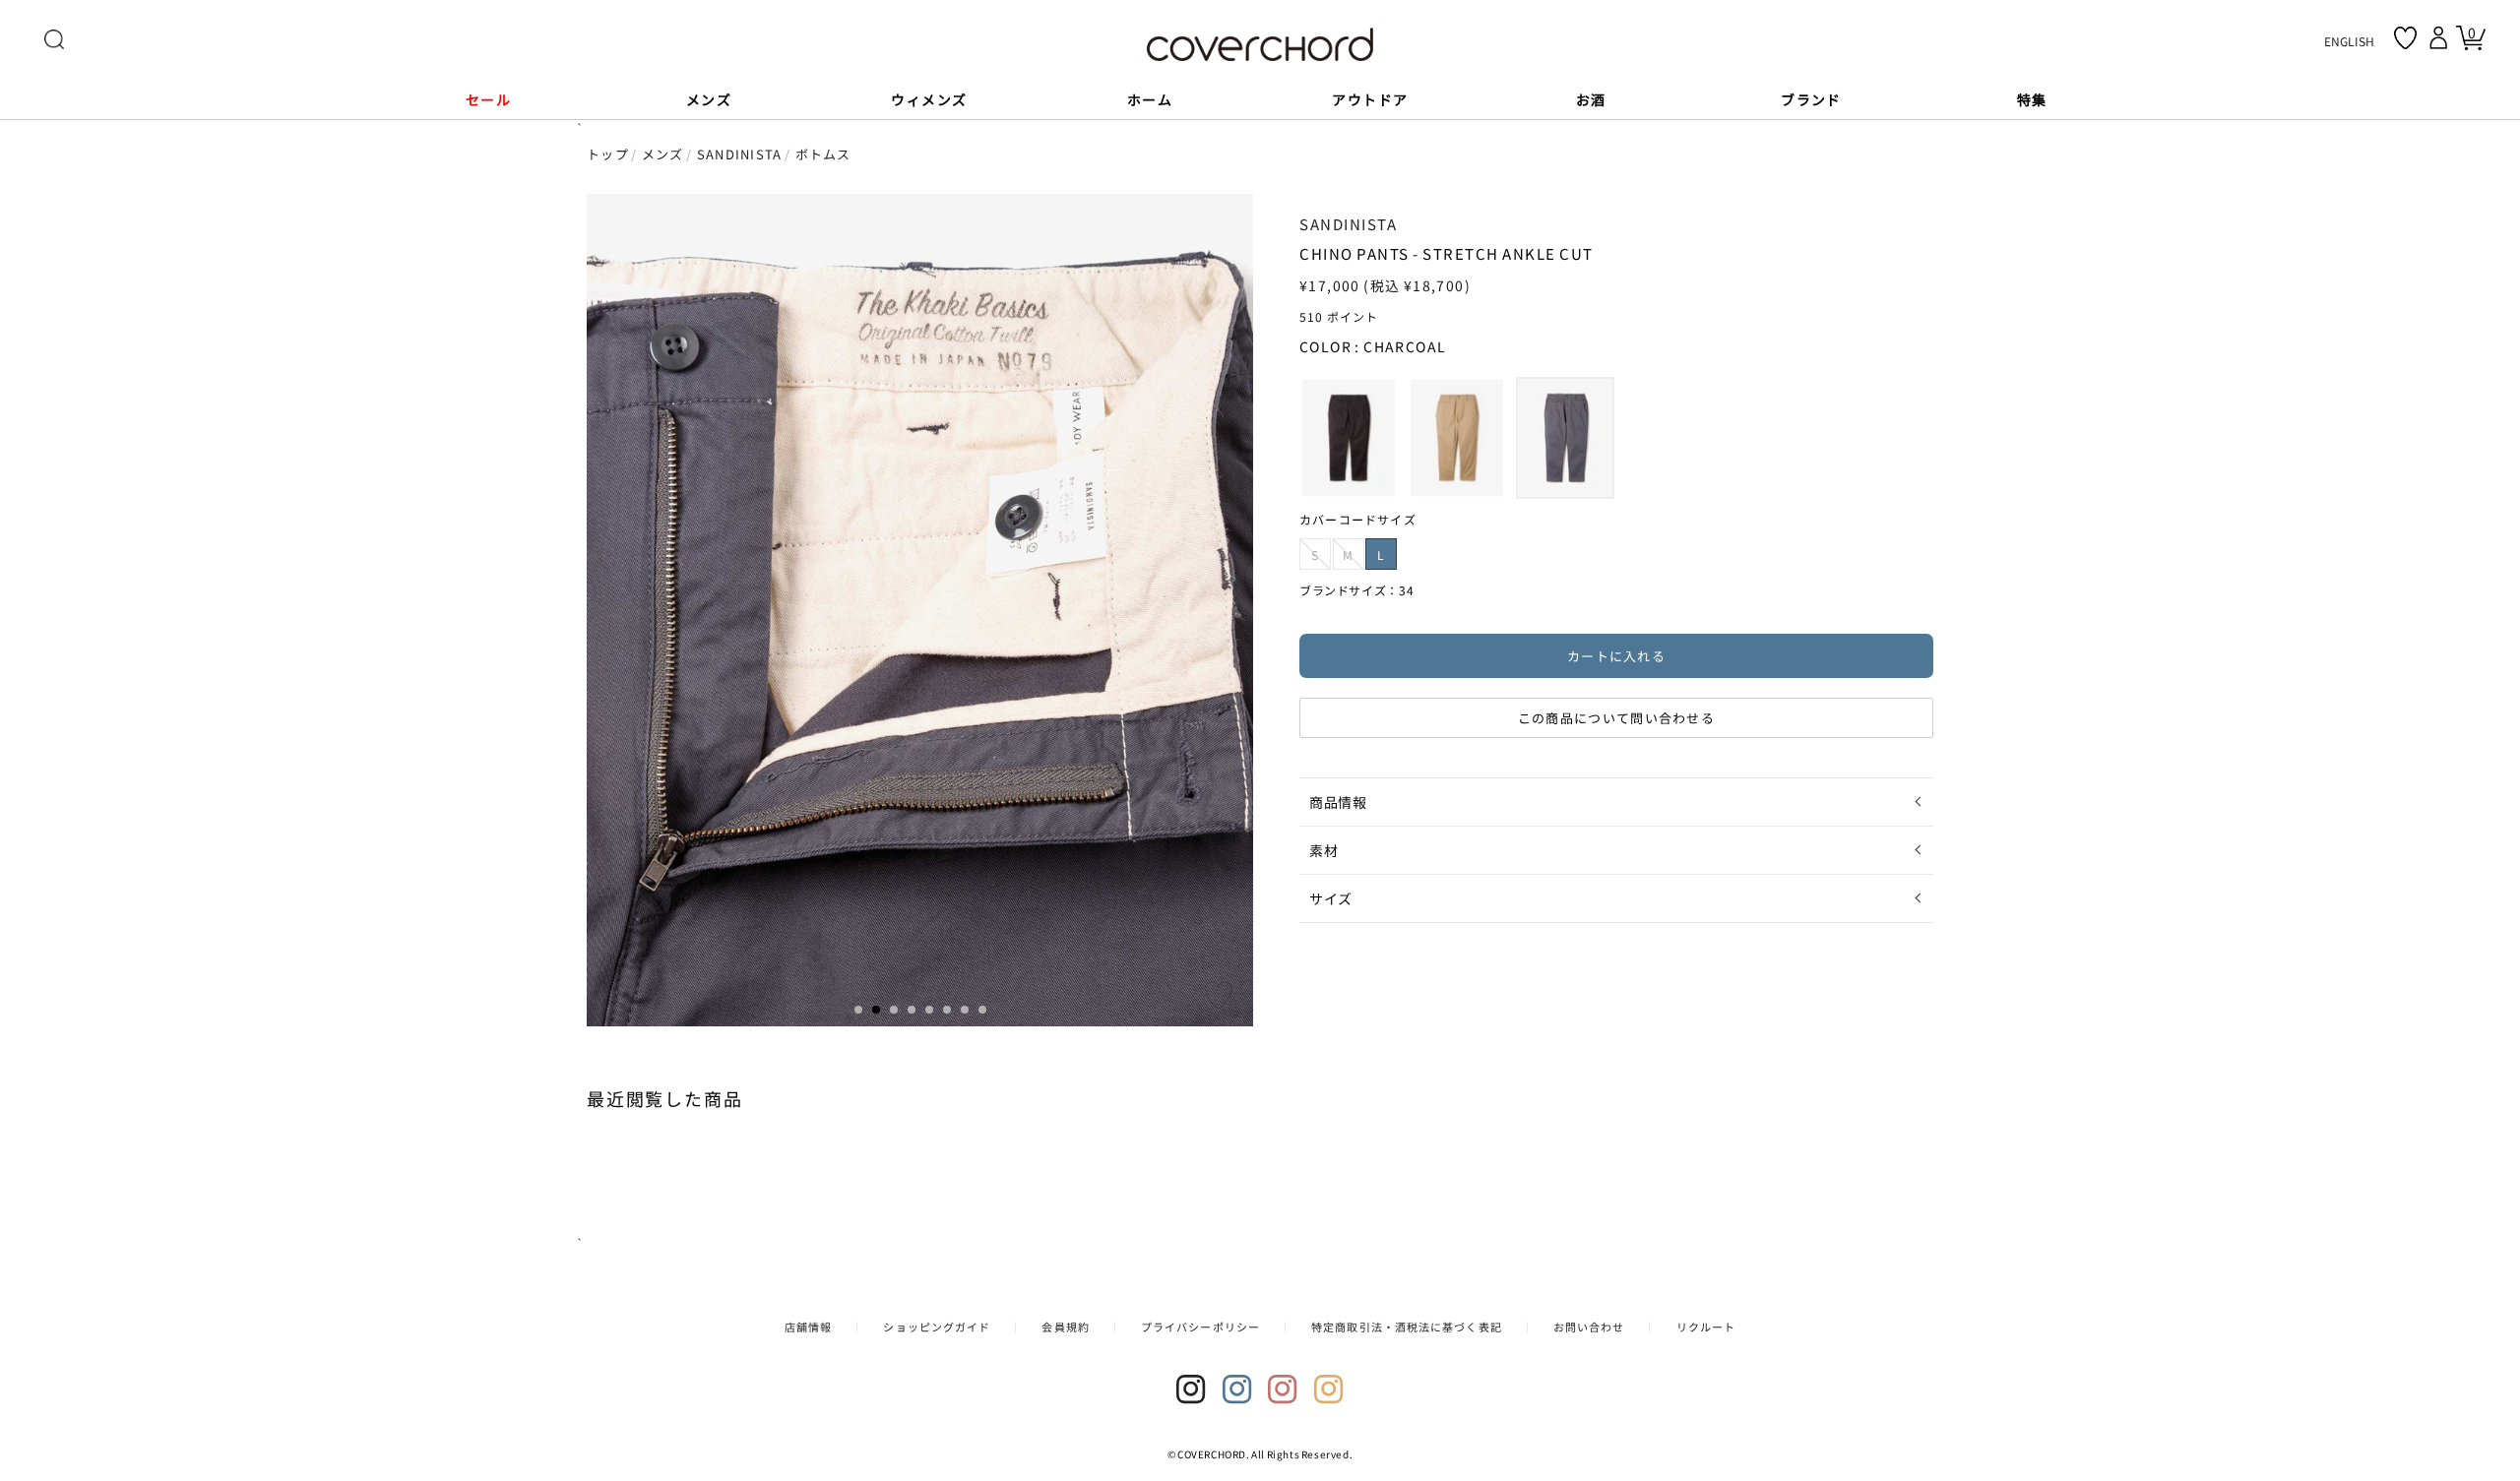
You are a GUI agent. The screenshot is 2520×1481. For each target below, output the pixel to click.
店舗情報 (808, 1327)
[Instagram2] (1237, 1389)
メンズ (663, 154)
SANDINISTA (740, 154)
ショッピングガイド (937, 1327)
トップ (608, 154)
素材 (1323, 850)
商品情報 (1338, 802)
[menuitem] (1349, 438)
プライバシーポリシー (1200, 1327)
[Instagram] (1191, 1389)
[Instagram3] (1283, 1389)
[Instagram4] (1329, 1389)
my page (2441, 37)
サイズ (1331, 898)
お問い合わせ (1589, 1327)
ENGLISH (2349, 41)
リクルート (1706, 1327)
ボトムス (823, 154)
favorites (2405, 38)
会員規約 (1065, 1327)
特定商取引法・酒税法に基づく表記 (1407, 1327)
